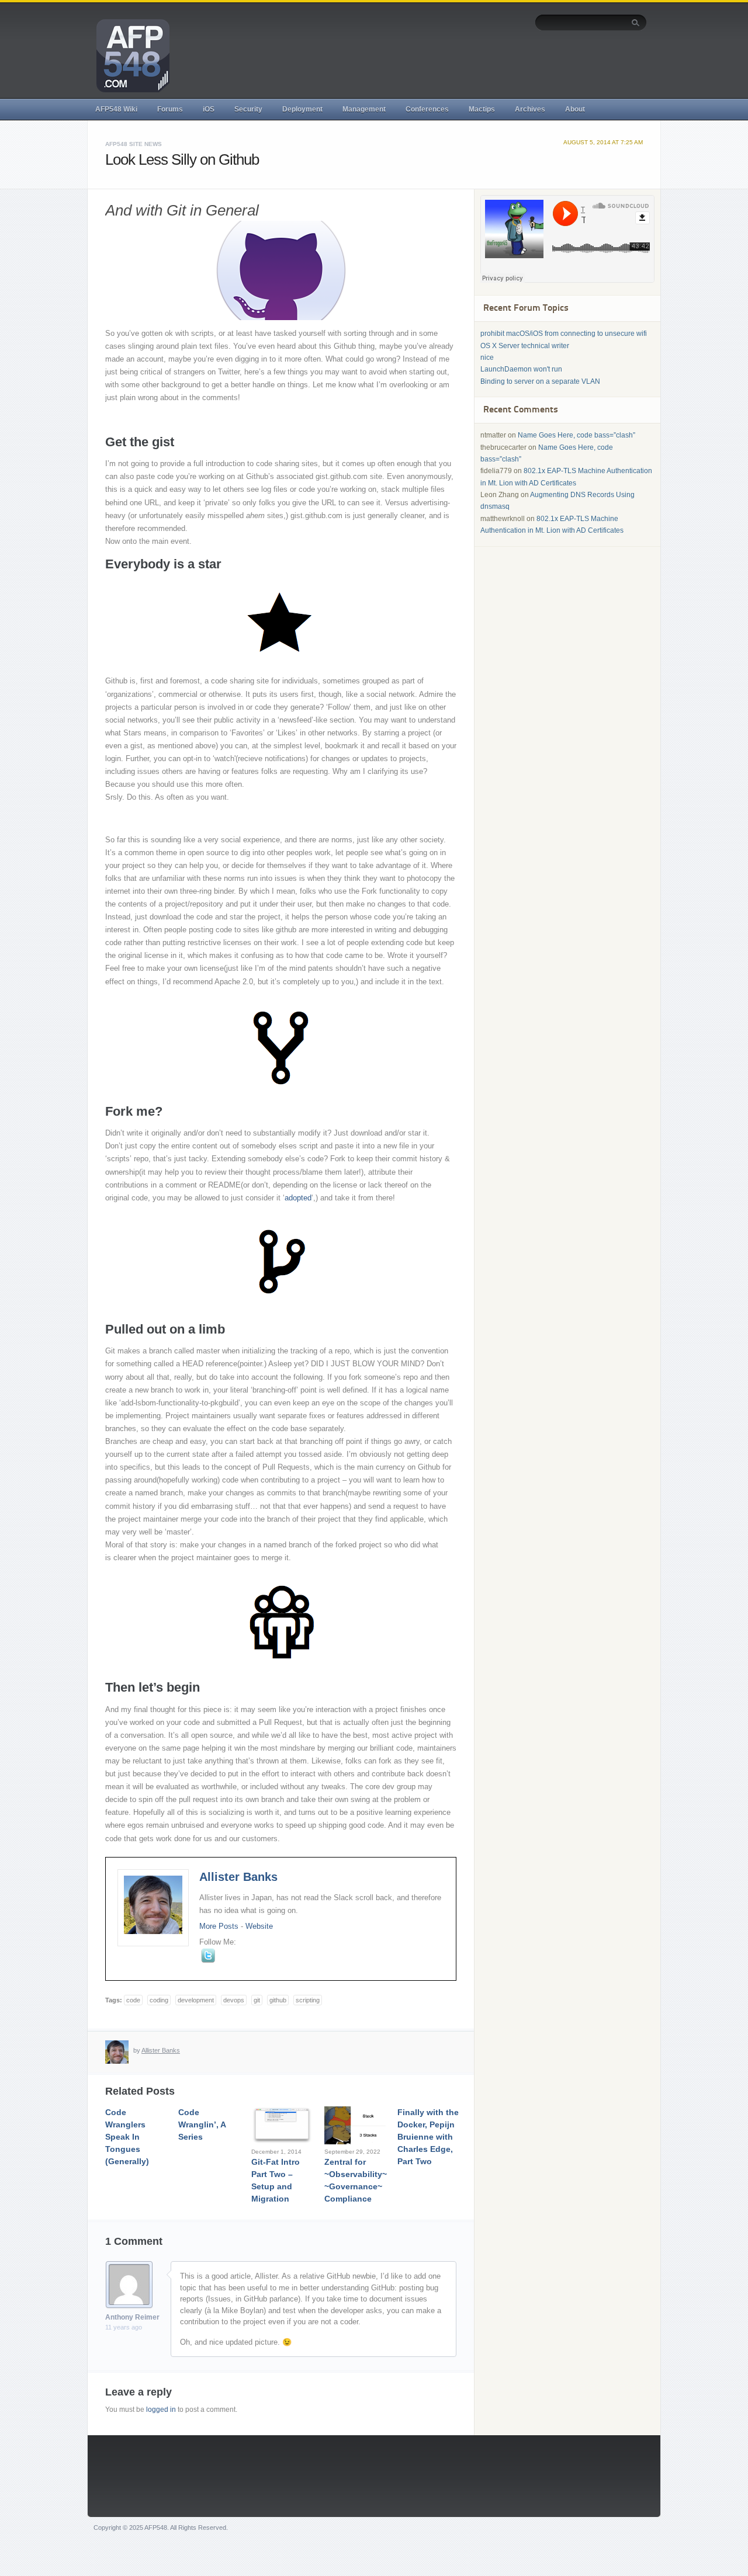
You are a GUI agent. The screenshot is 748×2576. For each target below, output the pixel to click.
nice (487, 357)
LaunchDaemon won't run (521, 369)
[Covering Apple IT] (129, 55)
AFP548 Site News (134, 144)
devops (234, 2000)
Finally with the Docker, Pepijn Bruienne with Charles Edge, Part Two (428, 2137)
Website (259, 1926)
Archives (530, 109)
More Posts (219, 1926)
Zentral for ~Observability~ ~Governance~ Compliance (355, 2180)
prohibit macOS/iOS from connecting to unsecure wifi (564, 334)
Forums (170, 109)
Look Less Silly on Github (182, 159)
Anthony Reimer (132, 2317)
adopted (298, 1198)
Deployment (302, 109)
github (278, 2000)
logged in (161, 2410)
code (133, 2000)
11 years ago (124, 2327)
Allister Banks (238, 1877)
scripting (308, 2000)
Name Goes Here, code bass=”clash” (576, 435)
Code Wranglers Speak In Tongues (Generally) (127, 2137)
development (196, 2000)
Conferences (427, 109)
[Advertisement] (434, 63)
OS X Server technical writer (525, 346)
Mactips (482, 109)
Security (248, 109)
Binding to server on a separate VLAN (540, 381)
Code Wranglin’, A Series (202, 2124)
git (257, 2000)
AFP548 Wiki (116, 109)
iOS (209, 109)
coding (159, 2000)
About (575, 109)
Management (364, 109)
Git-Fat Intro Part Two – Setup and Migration (276, 2180)
